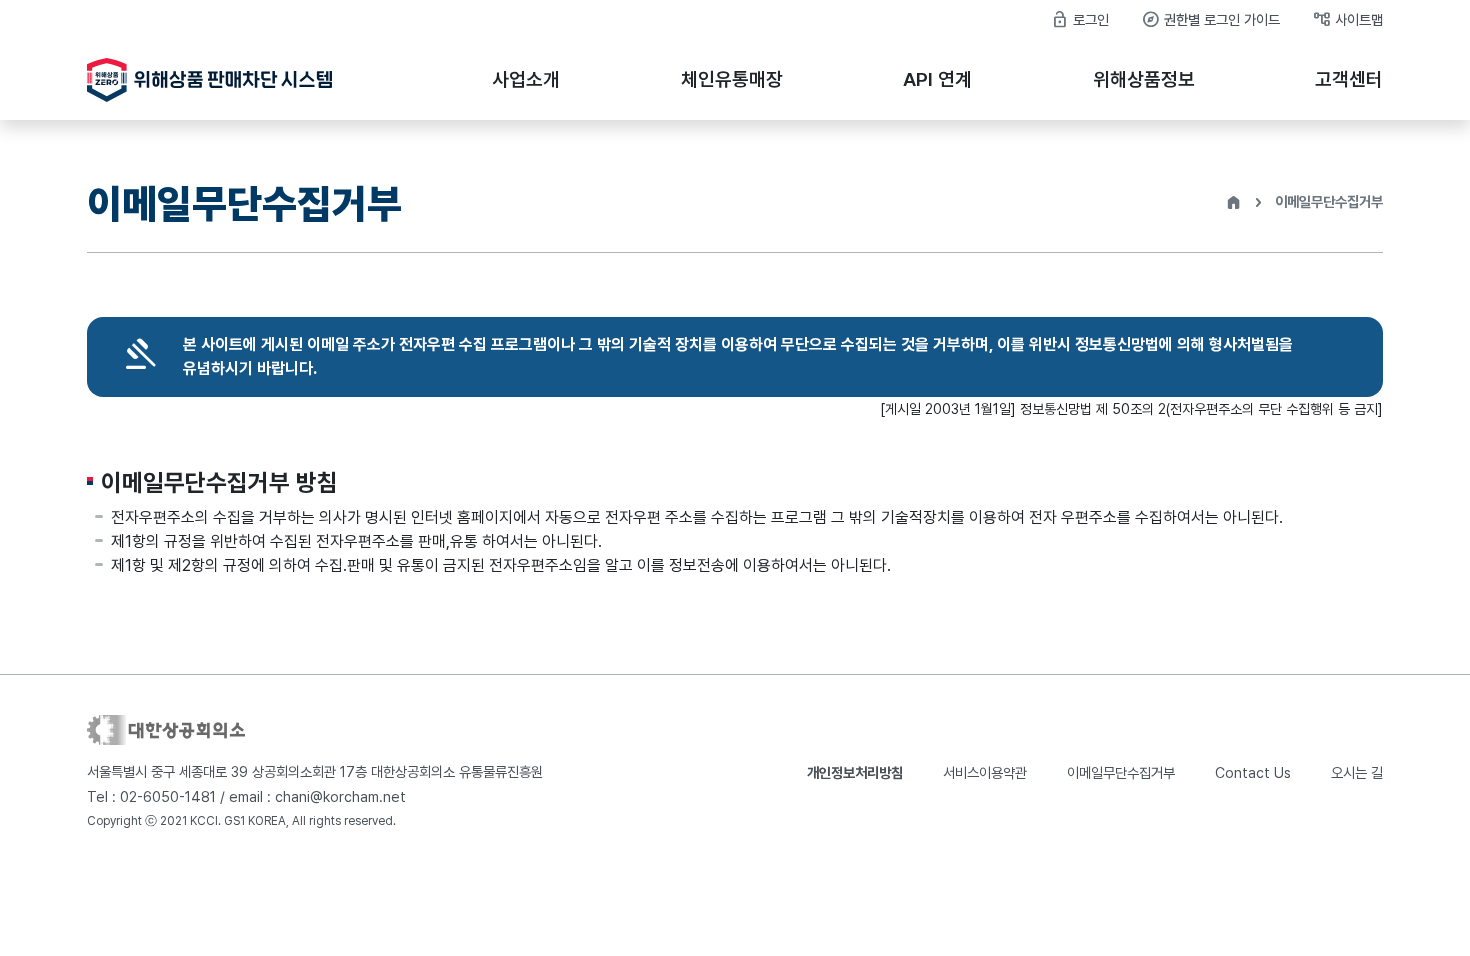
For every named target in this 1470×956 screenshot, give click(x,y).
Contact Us (1253, 772)
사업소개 (526, 79)
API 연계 (937, 79)
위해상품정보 (1144, 79)
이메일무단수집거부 (1121, 772)
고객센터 (1349, 79)
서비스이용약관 (985, 772)
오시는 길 (1357, 772)
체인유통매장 (732, 79)
